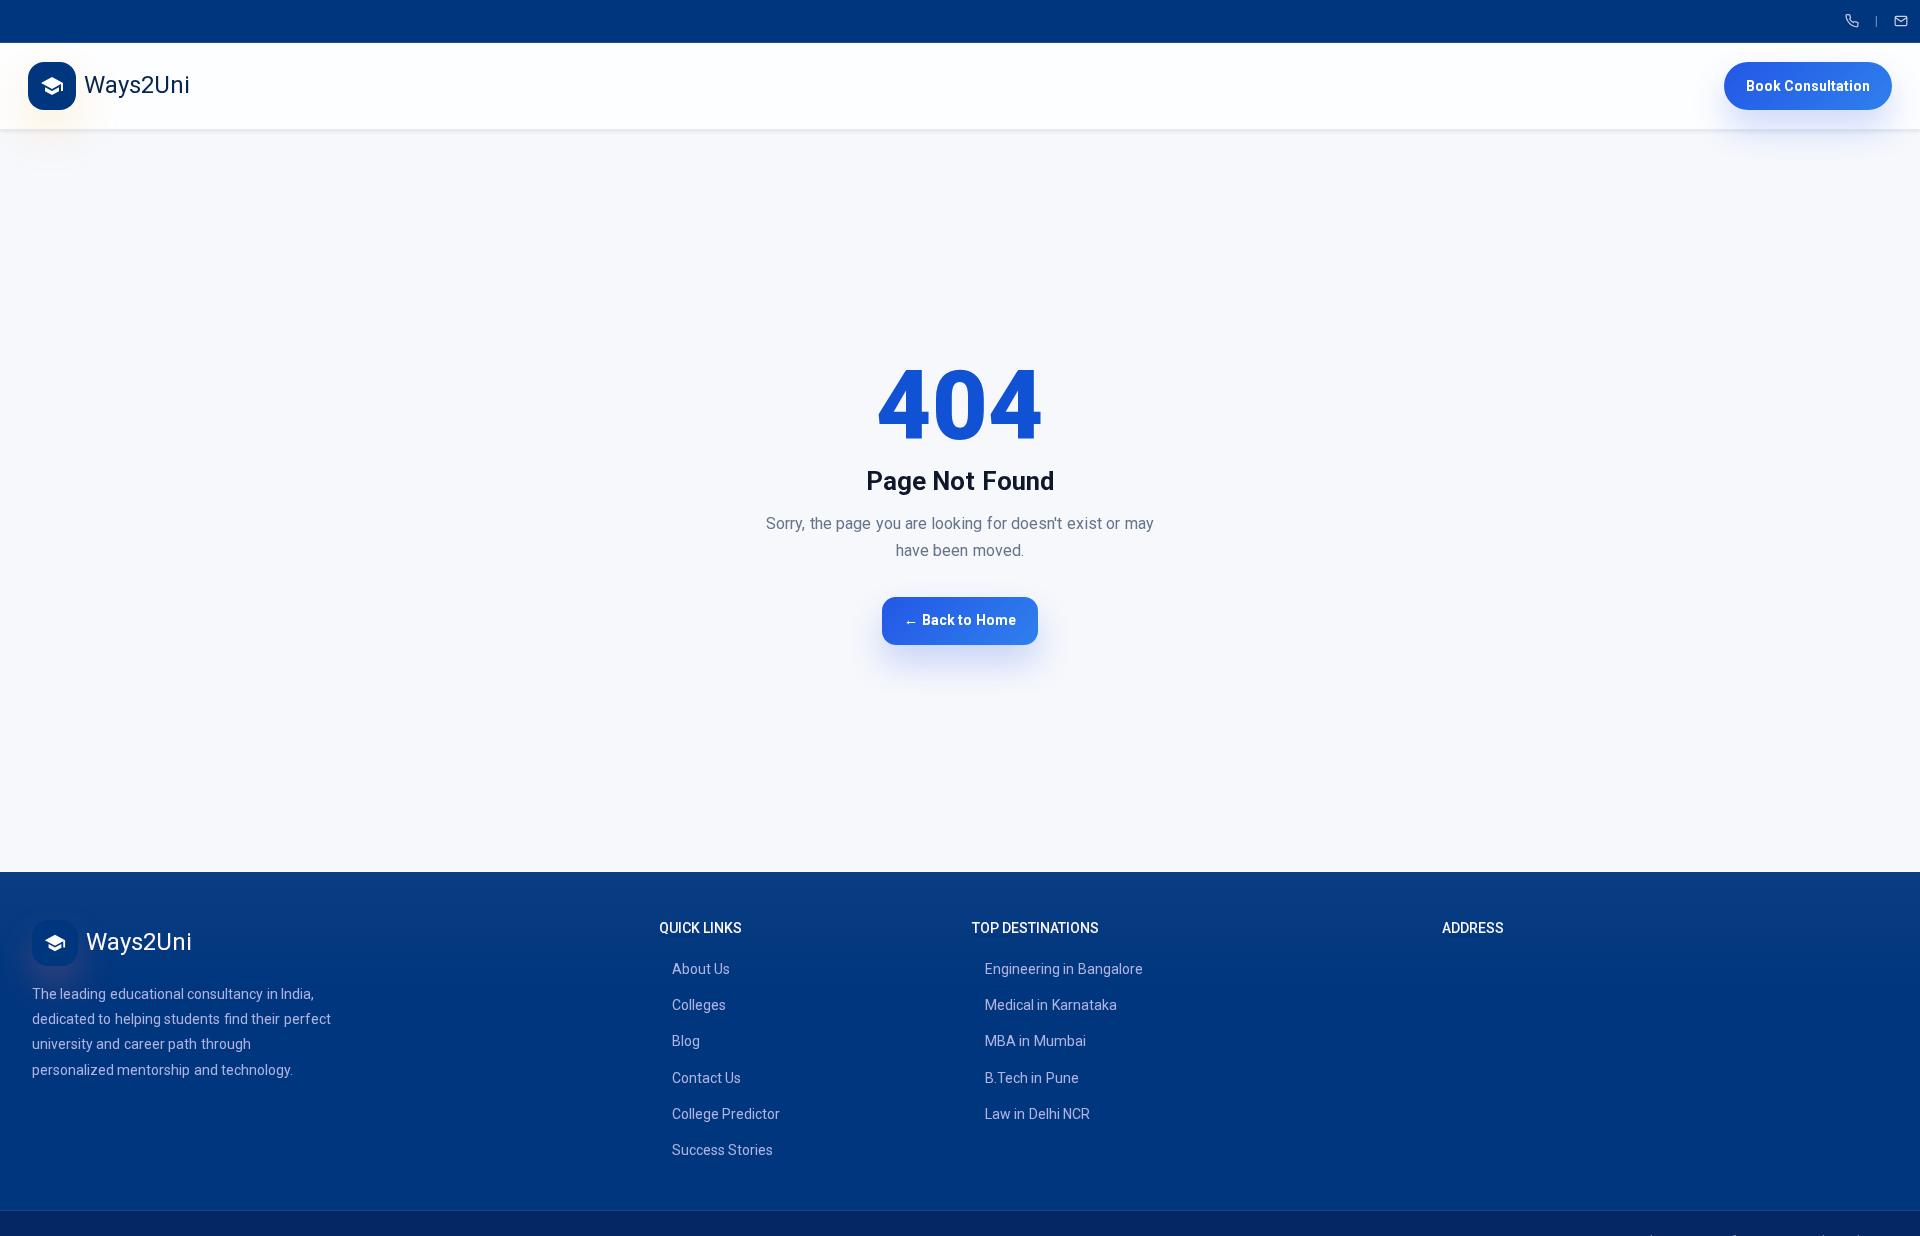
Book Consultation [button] (1808, 86)
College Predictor (726, 1114)
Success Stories (722, 1150)
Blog (686, 1041)
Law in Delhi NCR (1037, 1114)
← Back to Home (959, 620)
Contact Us (706, 1078)
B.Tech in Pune (1032, 1078)
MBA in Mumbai (1035, 1041)
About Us (701, 969)
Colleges (699, 1005)
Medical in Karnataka (1051, 1005)
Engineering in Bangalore (1064, 969)
